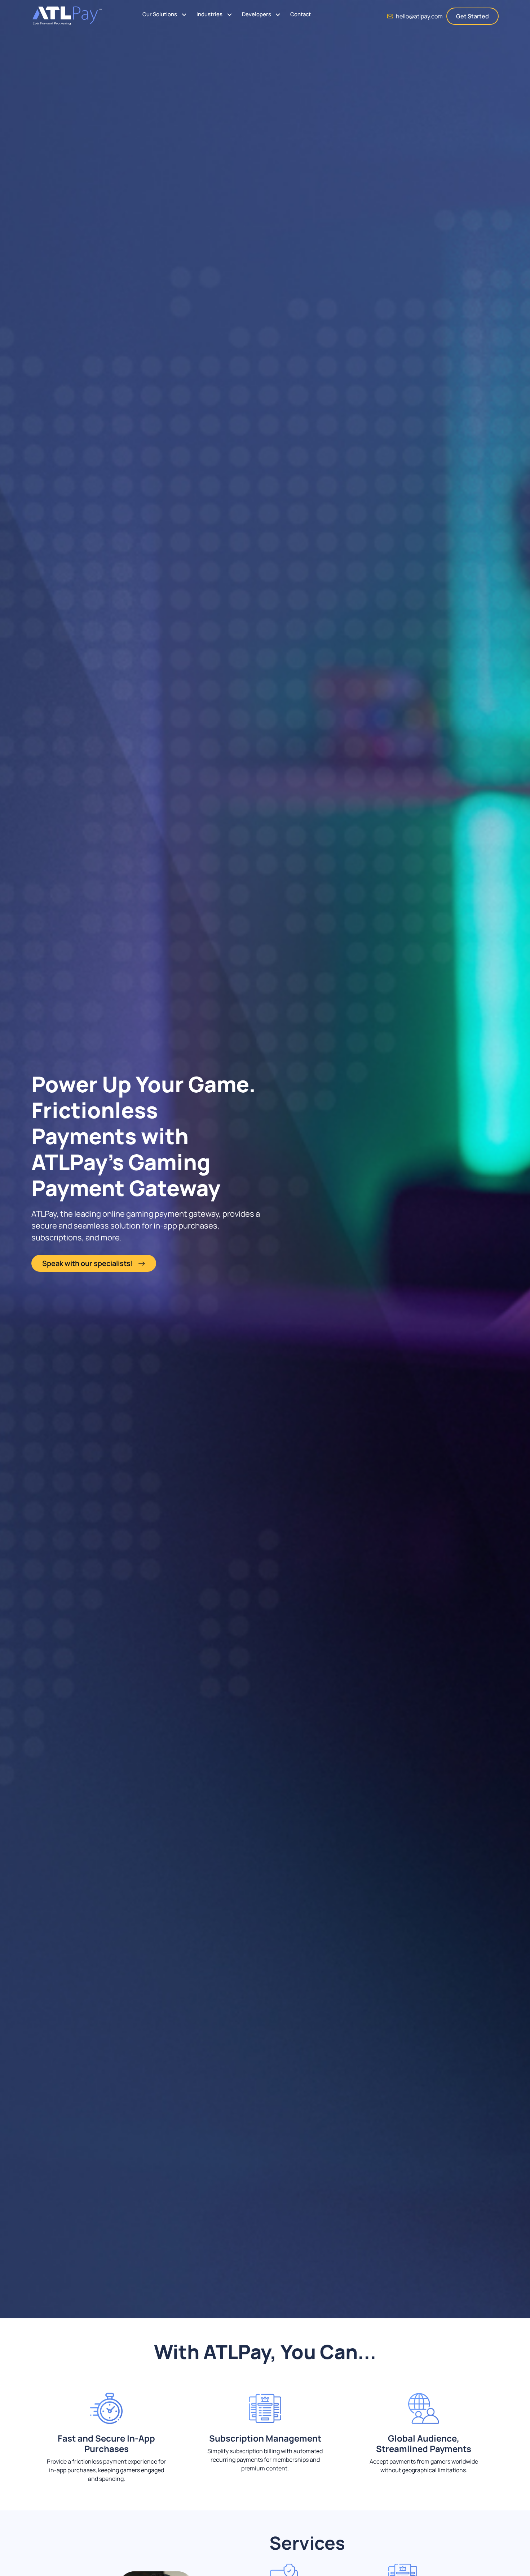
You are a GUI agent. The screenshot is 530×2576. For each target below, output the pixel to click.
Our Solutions (160, 14)
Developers (257, 14)
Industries (209, 14)
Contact (301, 14)
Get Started (472, 16)
